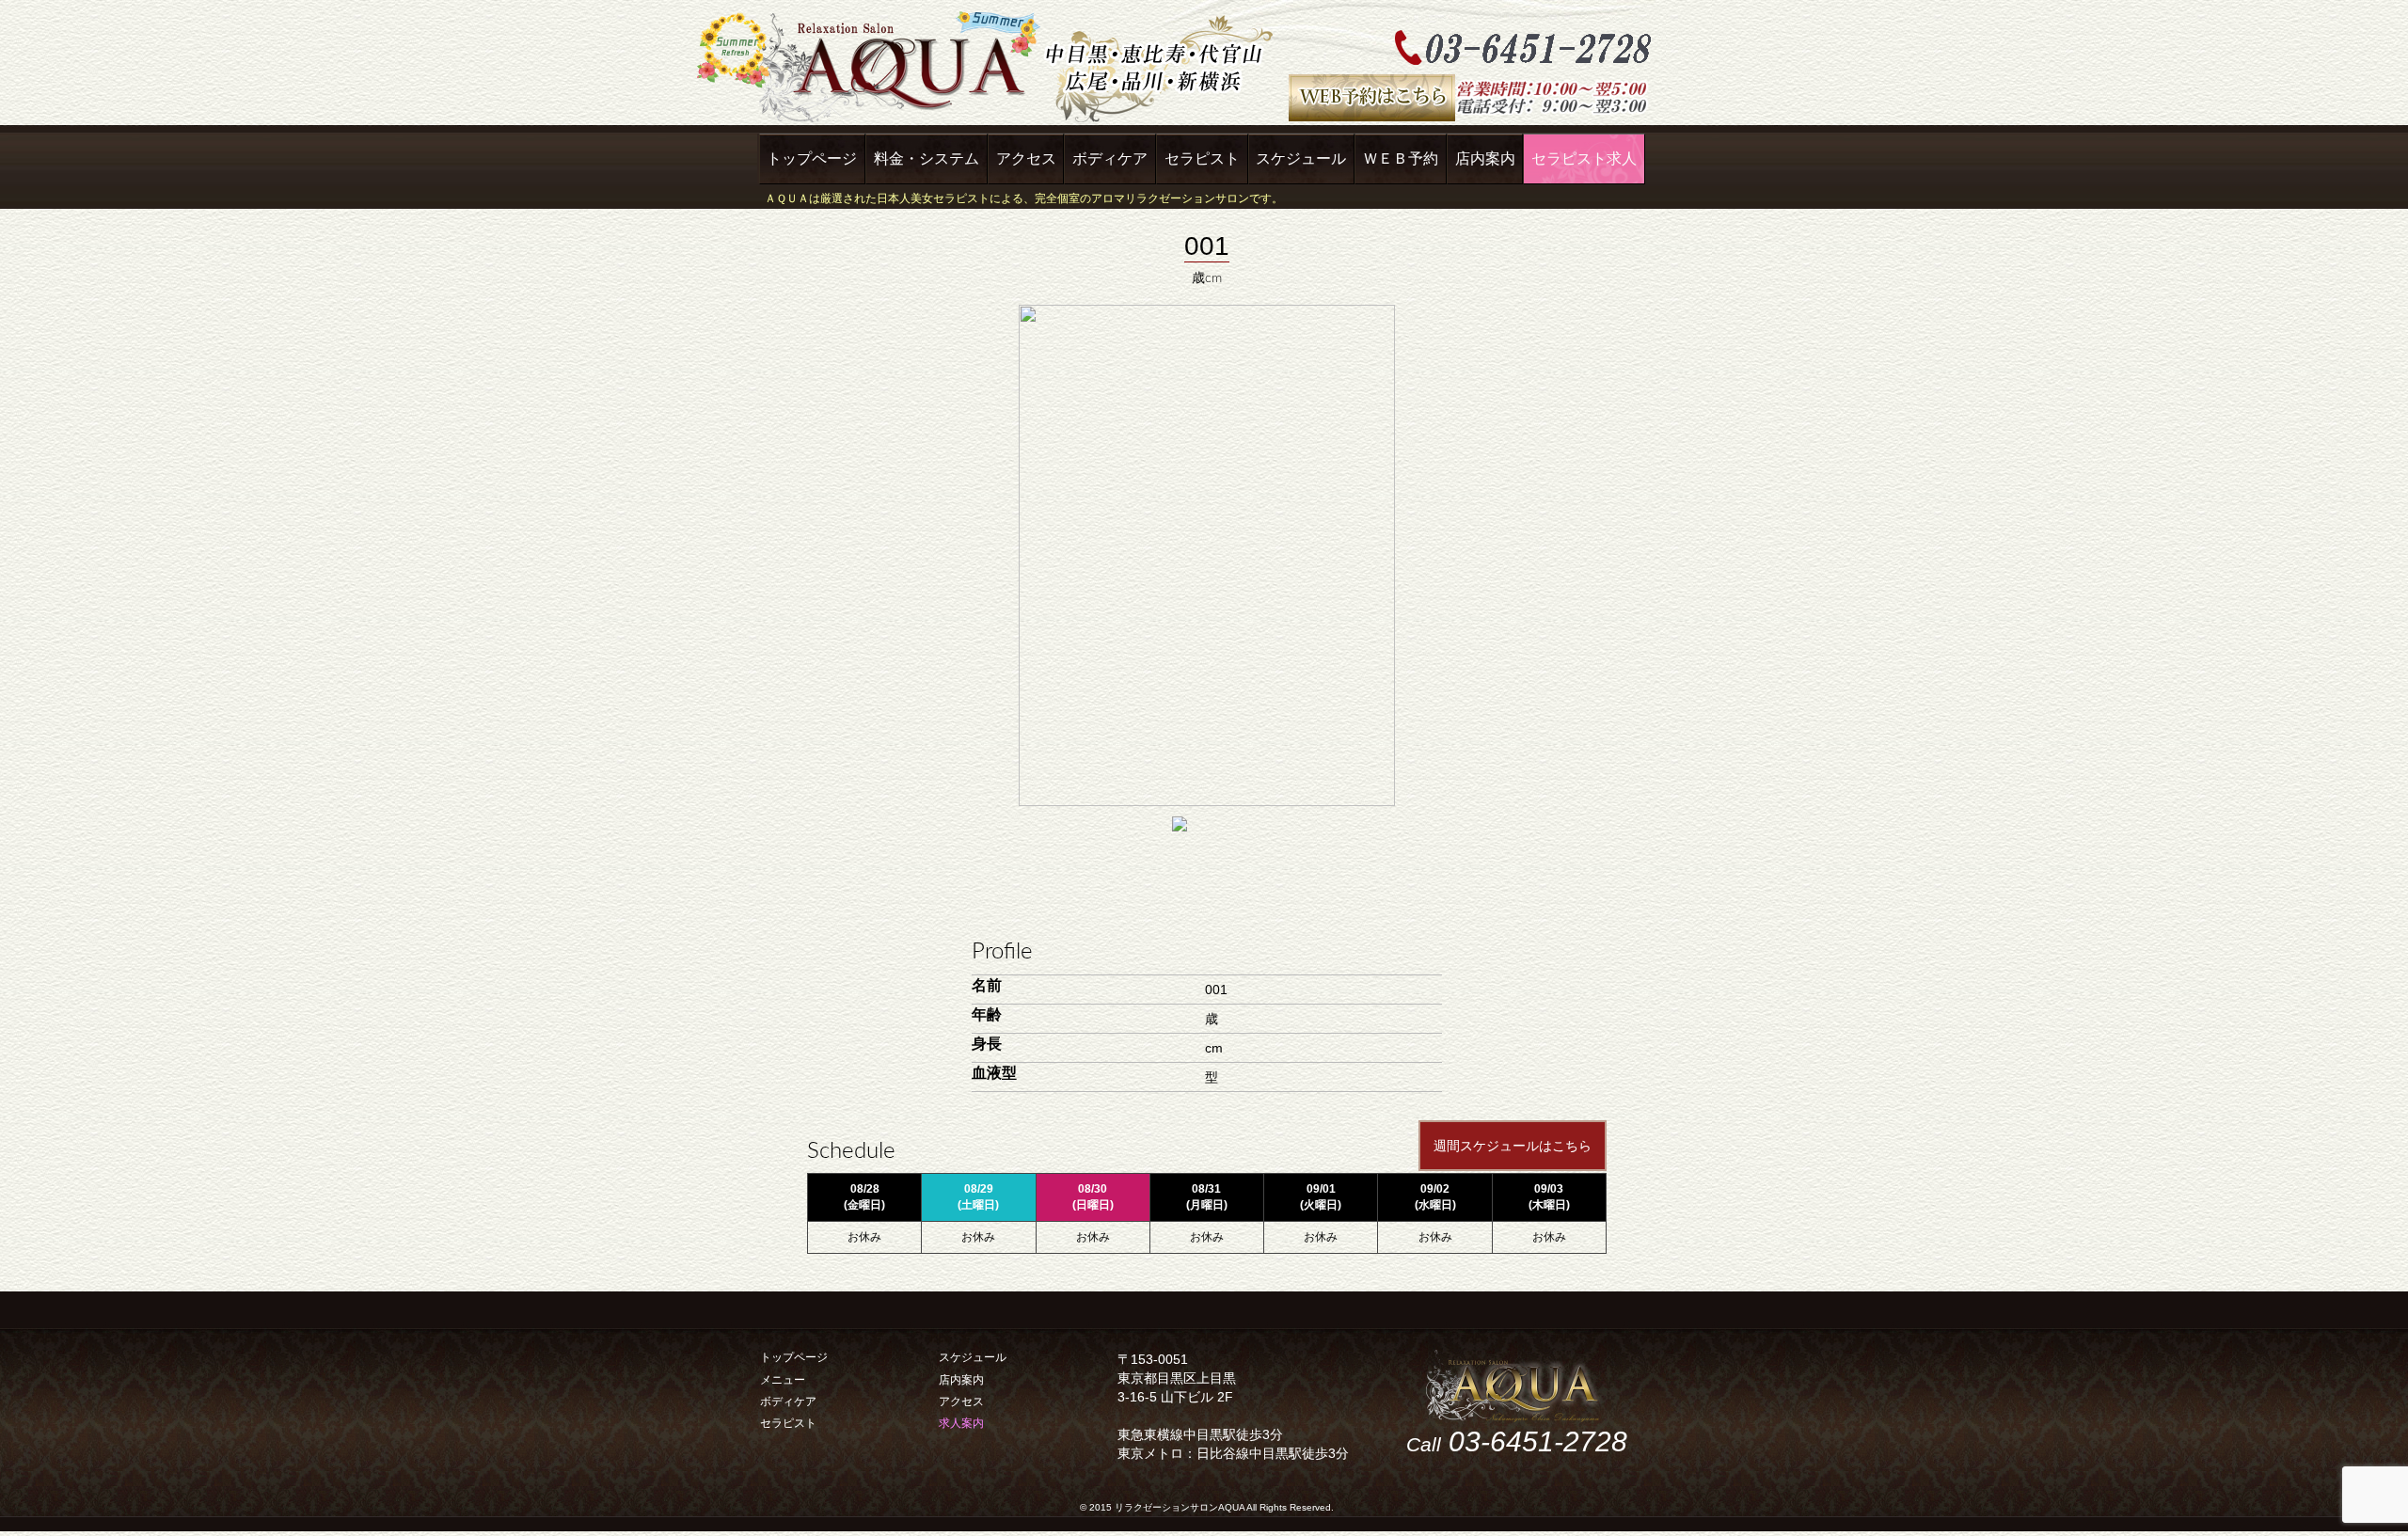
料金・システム (927, 158)
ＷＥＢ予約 (1401, 158)
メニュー (783, 1380)
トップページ (812, 158)
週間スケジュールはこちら (1513, 1146)
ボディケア (1110, 158)
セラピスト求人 (1584, 158)
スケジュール (1301, 158)
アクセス (1026, 158)
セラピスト (1202, 158)
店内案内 (1485, 158)
